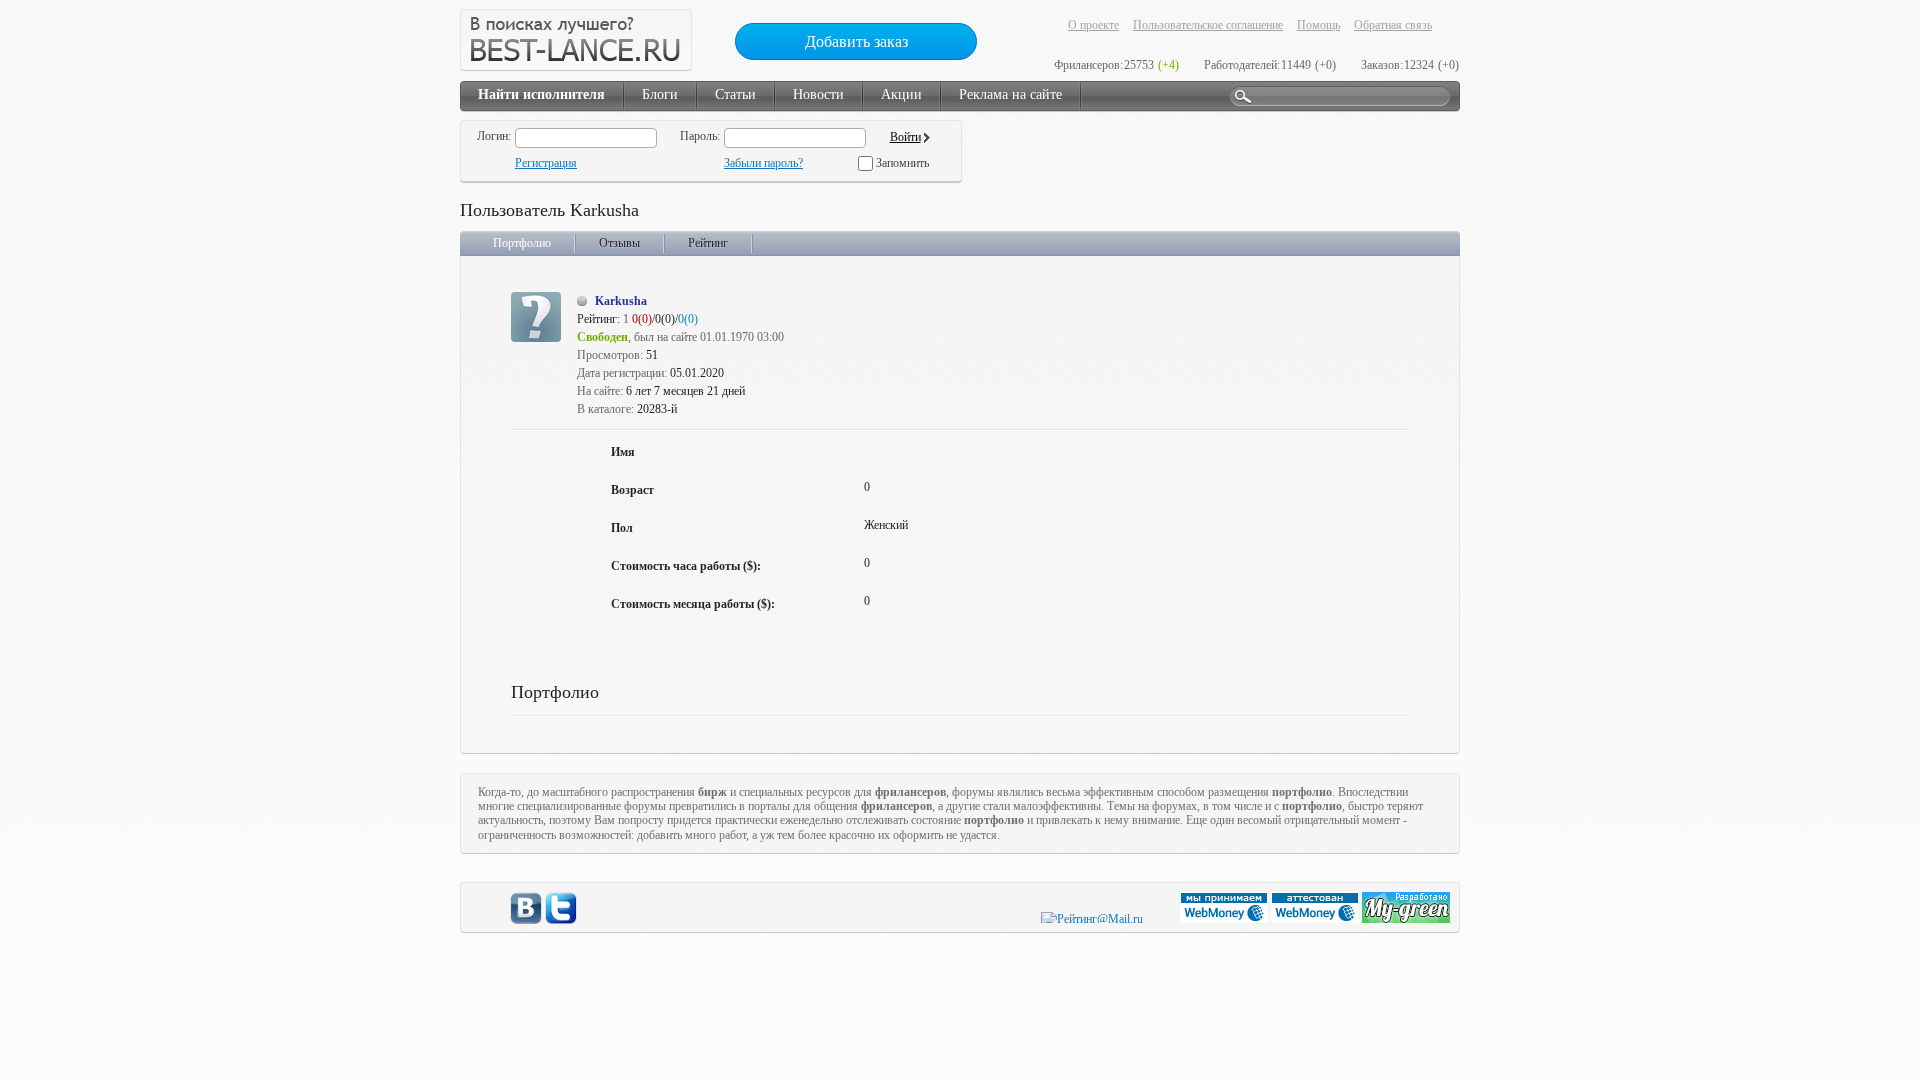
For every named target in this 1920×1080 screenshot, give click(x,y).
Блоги (660, 94)
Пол (622, 528)
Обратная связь (1393, 25)
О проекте (1093, 25)
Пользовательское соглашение (1208, 25)
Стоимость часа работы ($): (686, 566)
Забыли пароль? (763, 163)
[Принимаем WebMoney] (1225, 919)
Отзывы (619, 243)
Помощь (1318, 25)
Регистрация (546, 163)
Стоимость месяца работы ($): (693, 604)
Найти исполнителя (541, 94)
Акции (901, 94)
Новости (818, 94)
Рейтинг (708, 243)
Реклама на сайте (1010, 94)
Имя (623, 452)
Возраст (632, 490)
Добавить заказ (856, 41)
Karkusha (621, 301)
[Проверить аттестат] (1316, 919)
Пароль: (700, 136)
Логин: (494, 136)
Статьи (735, 94)
